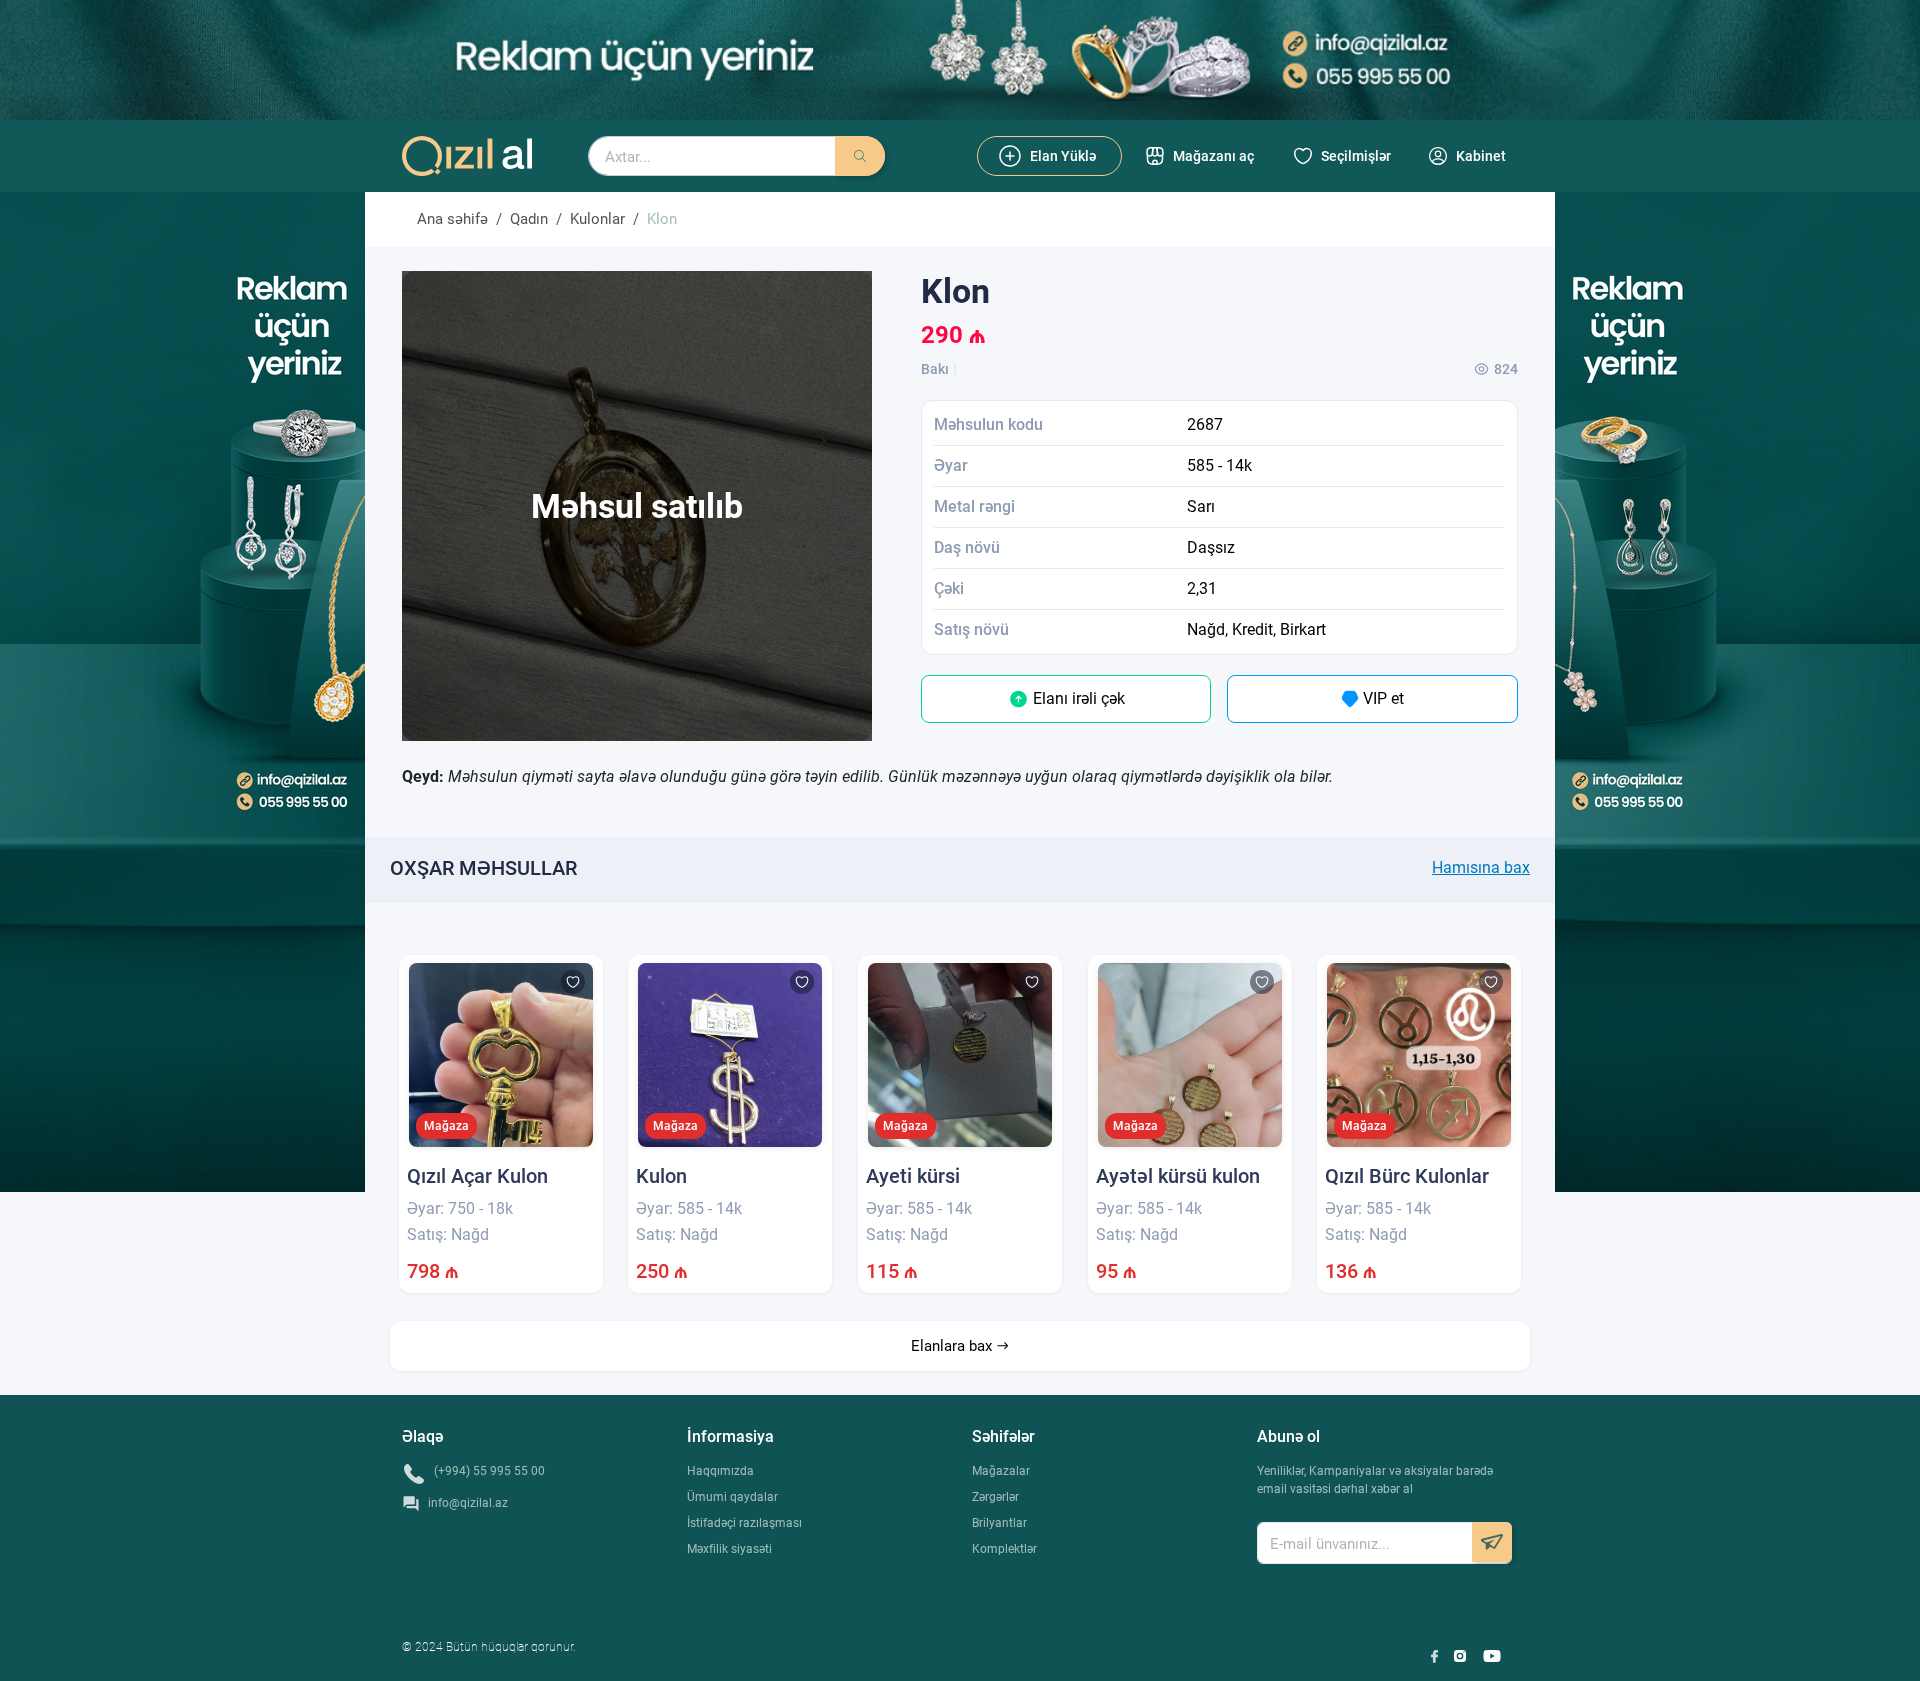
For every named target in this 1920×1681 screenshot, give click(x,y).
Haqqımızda (720, 1471)
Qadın (529, 219)
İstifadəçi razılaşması (744, 1523)
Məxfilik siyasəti (729, 1549)
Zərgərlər (995, 1497)
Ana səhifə (452, 219)
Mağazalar (1001, 1471)
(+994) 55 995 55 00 (489, 1471)
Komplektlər (1004, 1549)
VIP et (1381, 698)
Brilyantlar (999, 1523)
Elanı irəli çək (1077, 698)
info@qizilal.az (468, 1503)
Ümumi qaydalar (732, 1497)
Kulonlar (597, 219)
